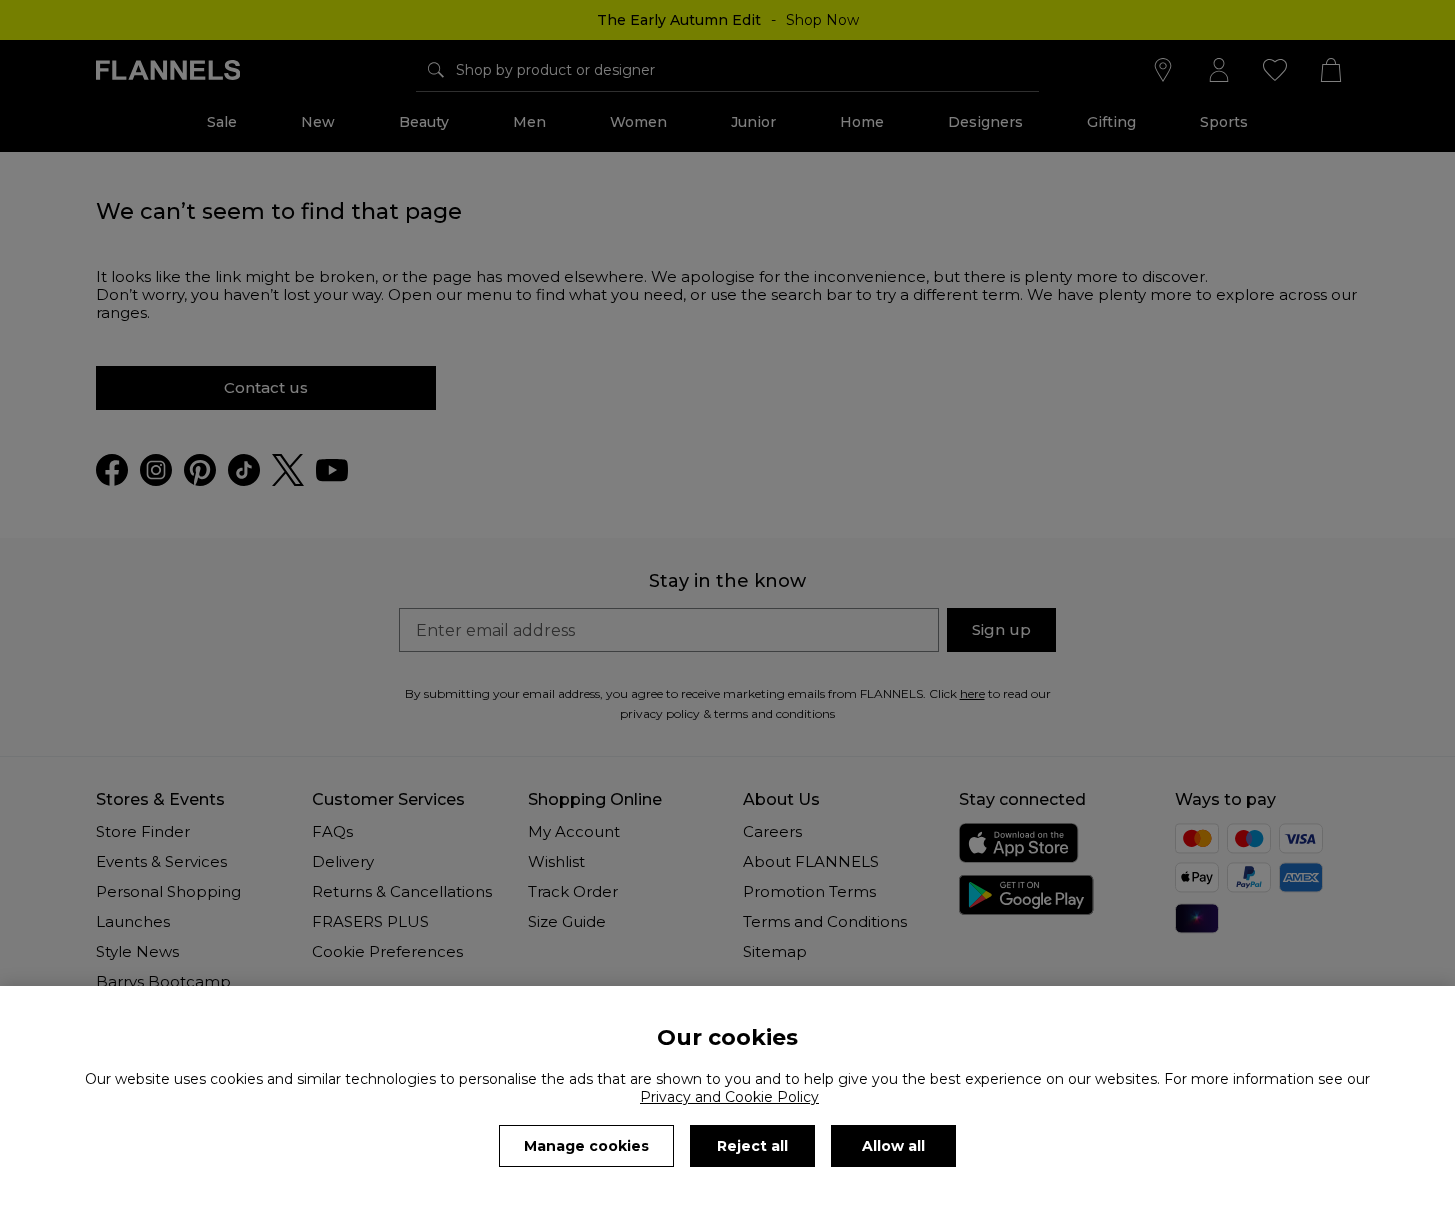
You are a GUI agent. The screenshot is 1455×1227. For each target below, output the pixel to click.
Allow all (893, 1146)
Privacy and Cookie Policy (729, 1097)
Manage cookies (586, 1146)
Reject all (752, 1146)
